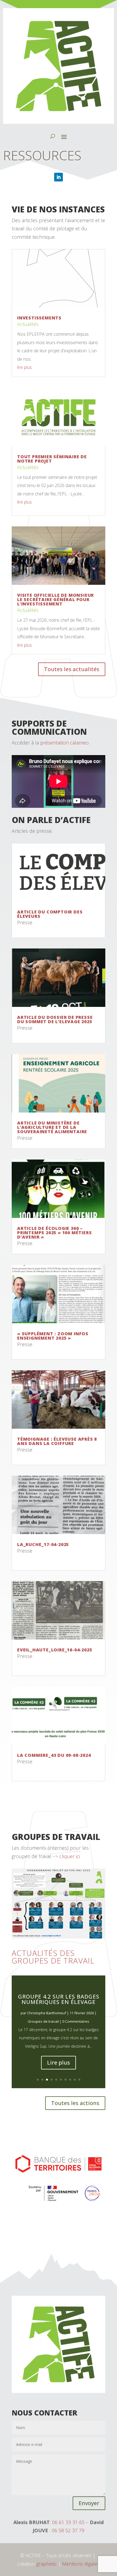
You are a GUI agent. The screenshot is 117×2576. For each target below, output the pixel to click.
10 (79, 2080)
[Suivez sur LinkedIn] (59, 177)
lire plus (24, 367)
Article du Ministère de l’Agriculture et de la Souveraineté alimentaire (52, 1127)
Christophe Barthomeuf (47, 2023)
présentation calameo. (65, 743)
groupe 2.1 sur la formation (59, 2010)
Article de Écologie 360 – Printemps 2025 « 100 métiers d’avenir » (54, 1233)
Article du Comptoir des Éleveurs (50, 914)
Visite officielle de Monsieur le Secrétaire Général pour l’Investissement (56, 599)
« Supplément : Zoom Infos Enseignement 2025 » (53, 1336)
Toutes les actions (75, 2103)
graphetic (47, 2564)
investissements (39, 318)
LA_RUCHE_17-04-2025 (43, 1544)
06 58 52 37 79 (68, 2530)
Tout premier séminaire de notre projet (52, 459)
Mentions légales (81, 2564)
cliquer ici (69, 1856)
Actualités (28, 324)
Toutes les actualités (72, 669)
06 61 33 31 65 (68, 2522)
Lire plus (59, 2073)
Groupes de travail (43, 2032)
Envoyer (89, 2503)
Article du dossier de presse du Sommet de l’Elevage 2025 (55, 1019)
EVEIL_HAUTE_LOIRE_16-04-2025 (55, 1650)
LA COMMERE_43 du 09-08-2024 (54, 1755)
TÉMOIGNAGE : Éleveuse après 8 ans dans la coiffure (57, 1441)
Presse (25, 922)
